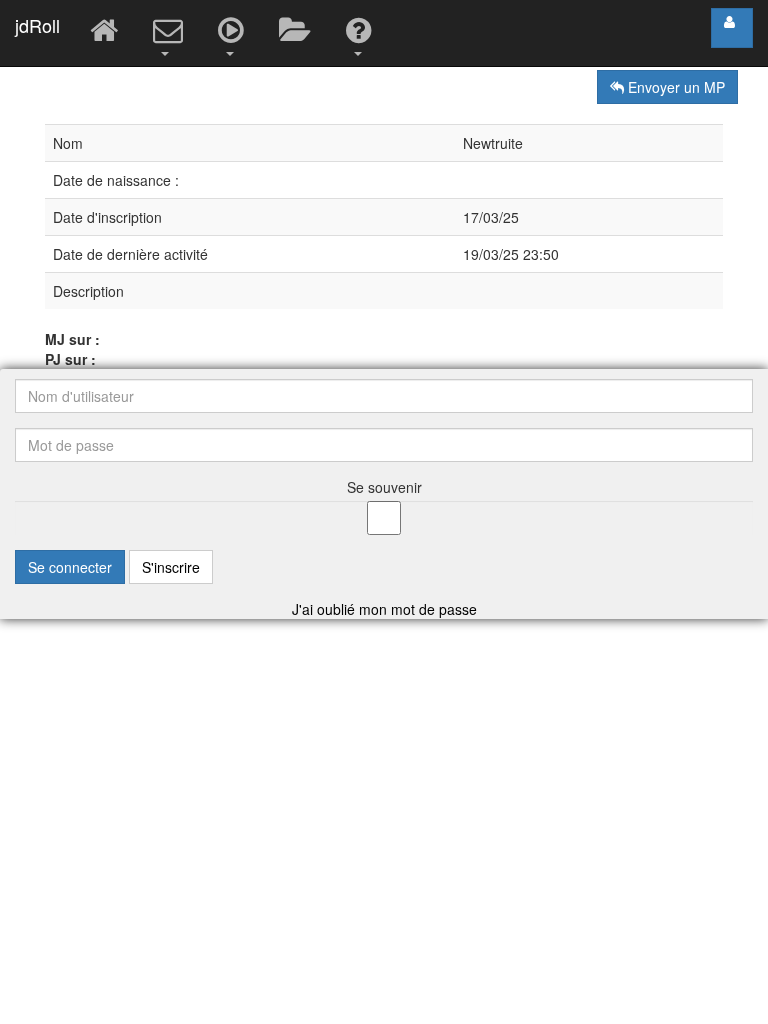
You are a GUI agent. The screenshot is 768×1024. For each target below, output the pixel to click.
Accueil (106, 33)
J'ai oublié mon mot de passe (384, 609)
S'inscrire (171, 567)
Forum (297, 33)
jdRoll (37, 25)
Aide (361, 33)
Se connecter (70, 567)
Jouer (233, 33)
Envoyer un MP (674, 87)
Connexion (732, 28)
